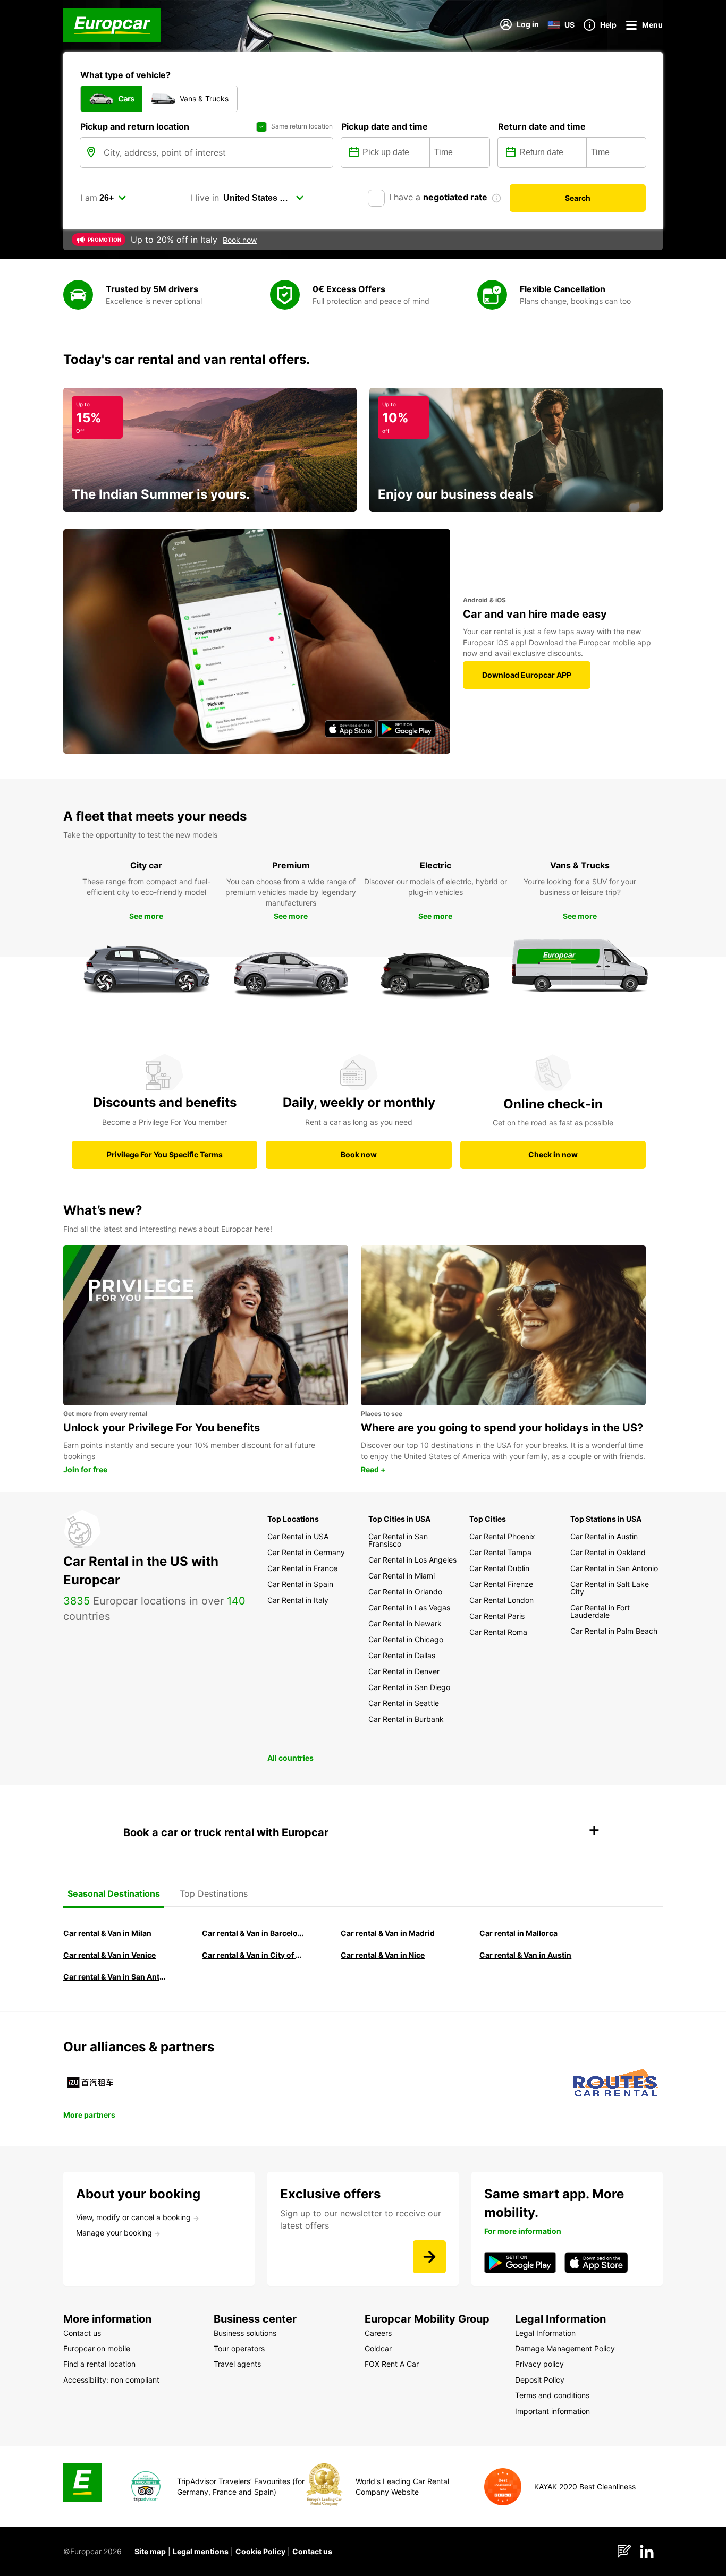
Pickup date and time (385, 126)
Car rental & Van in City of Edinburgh (254, 1955)
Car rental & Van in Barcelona (254, 1933)
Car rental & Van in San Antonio (115, 1977)
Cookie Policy (260, 2551)
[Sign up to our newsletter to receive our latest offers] (429, 2257)
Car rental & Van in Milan (107, 1933)
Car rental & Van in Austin (525, 1955)
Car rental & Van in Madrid (388, 1933)
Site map (150, 2551)
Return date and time (542, 126)
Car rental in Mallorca (518, 1933)
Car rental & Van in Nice (383, 1955)
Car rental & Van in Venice (109, 1955)
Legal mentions (201, 2551)
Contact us (312, 2551)
